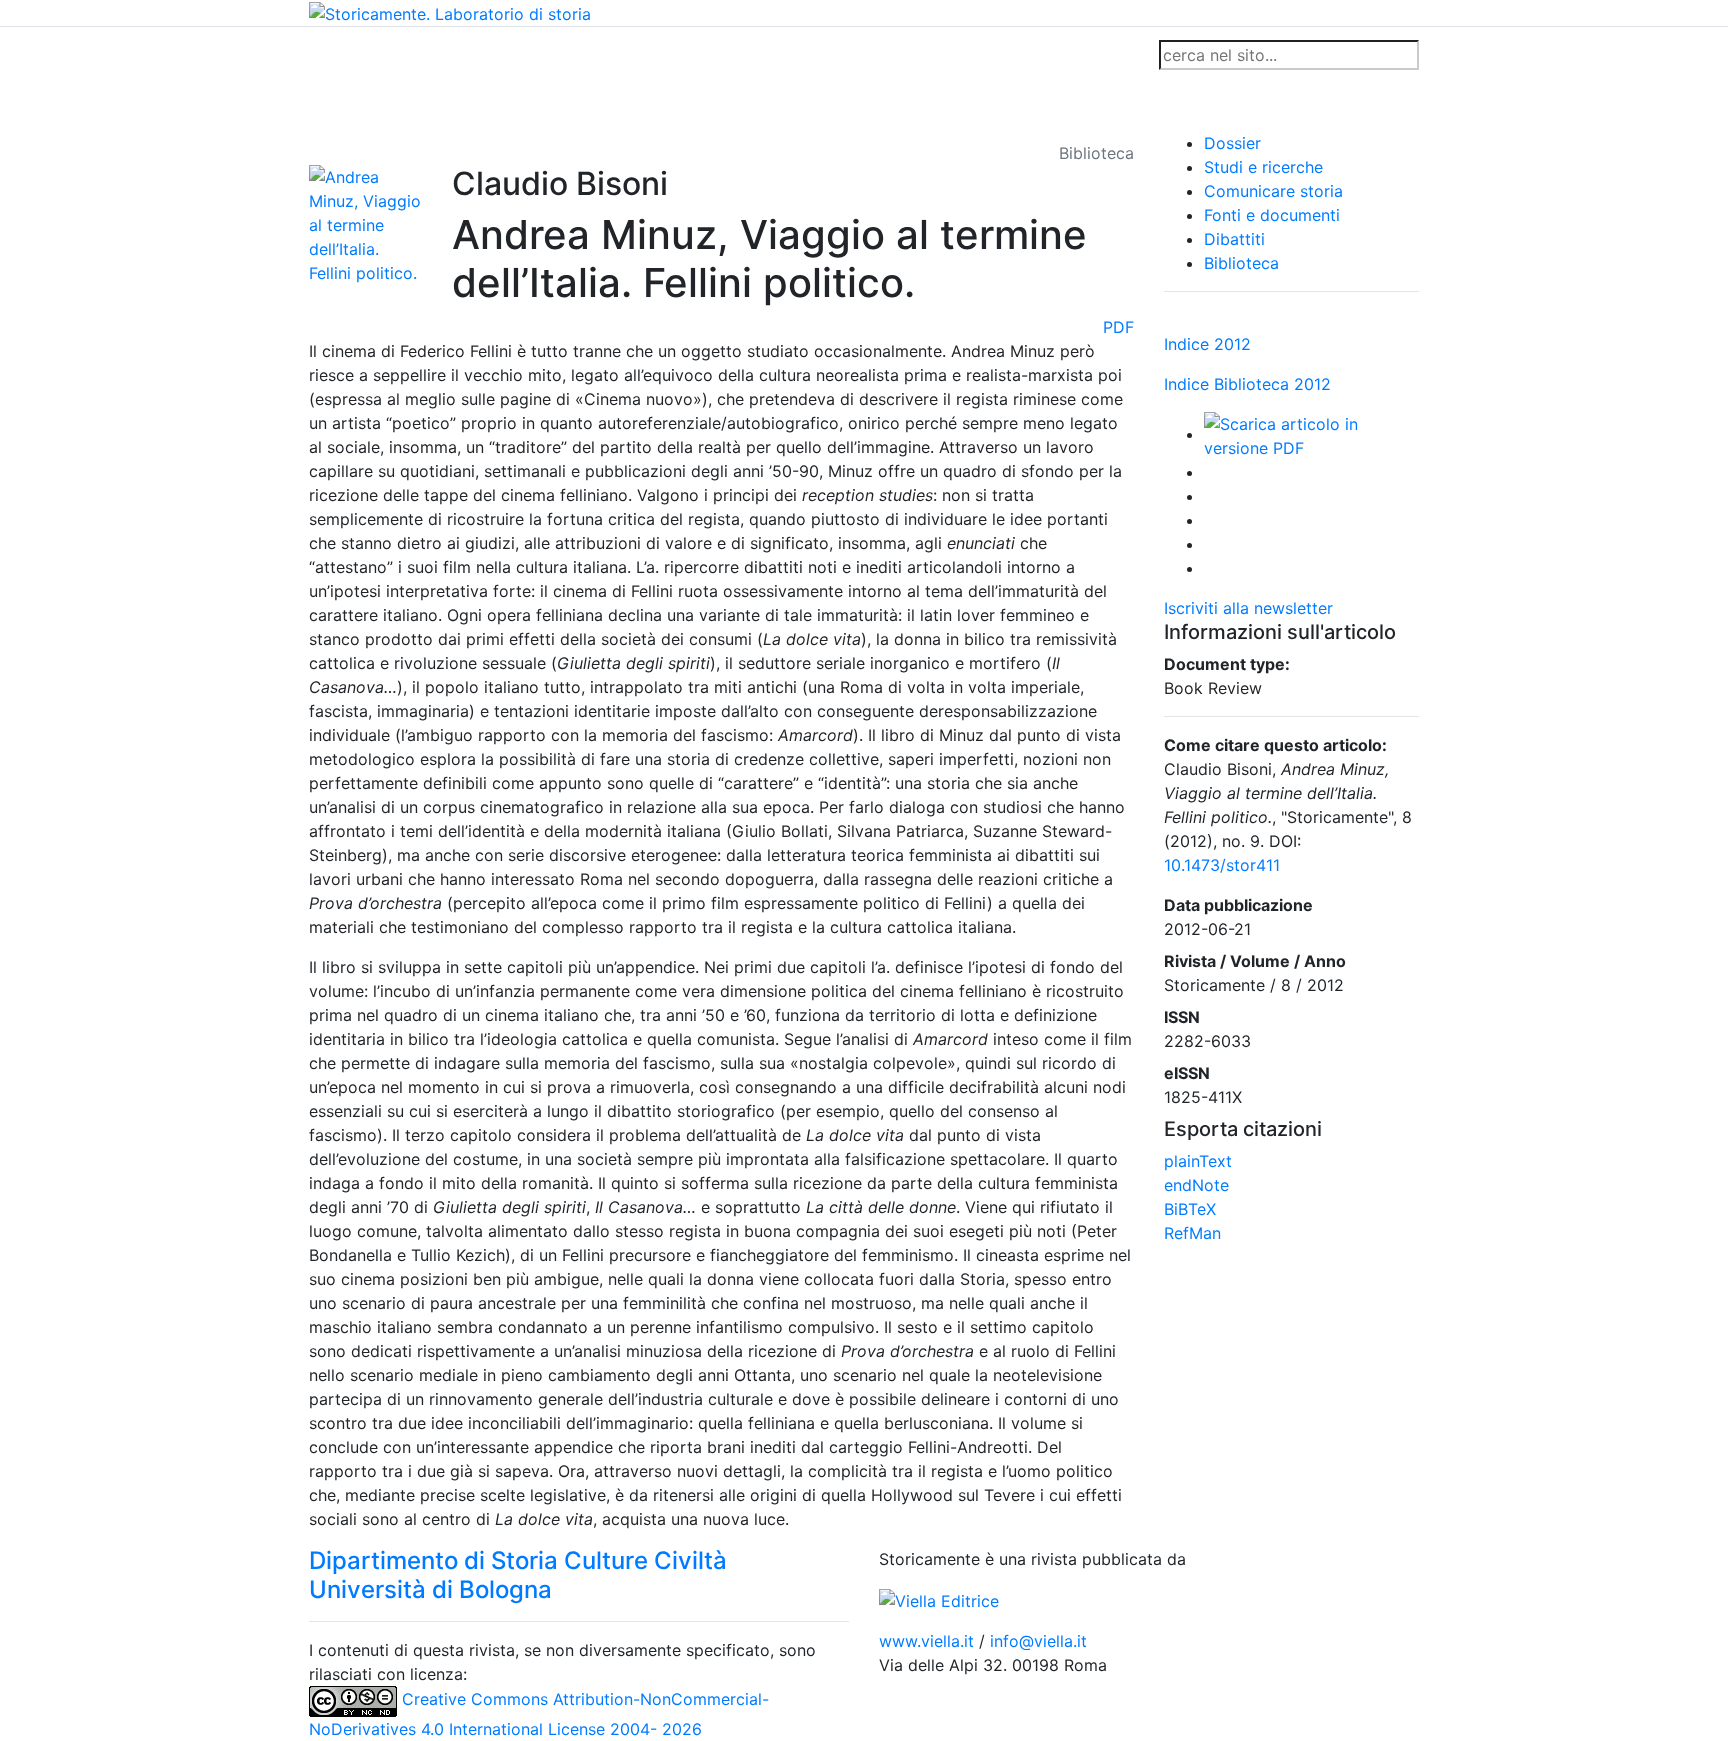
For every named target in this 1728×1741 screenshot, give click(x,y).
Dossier (1232, 143)
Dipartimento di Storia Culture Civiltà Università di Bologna (518, 1575)
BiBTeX (1190, 1209)
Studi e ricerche (1263, 167)
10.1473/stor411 (1222, 865)
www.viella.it (929, 1641)
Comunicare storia (1273, 191)
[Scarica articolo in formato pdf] (1311, 434)
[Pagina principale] (450, 12)
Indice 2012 (1207, 344)
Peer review (591, 55)
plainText (1198, 1161)
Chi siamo (415, 55)
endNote (1196, 1185)
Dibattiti (1234, 239)
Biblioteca (1241, 263)
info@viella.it (1038, 1641)
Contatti (500, 55)
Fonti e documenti (1272, 215)
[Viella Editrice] (939, 1599)
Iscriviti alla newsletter (1248, 608)
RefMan (1192, 1233)
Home (339, 55)
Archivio (776, 55)
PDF (1118, 327)
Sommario (690, 55)
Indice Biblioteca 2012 (1247, 384)
